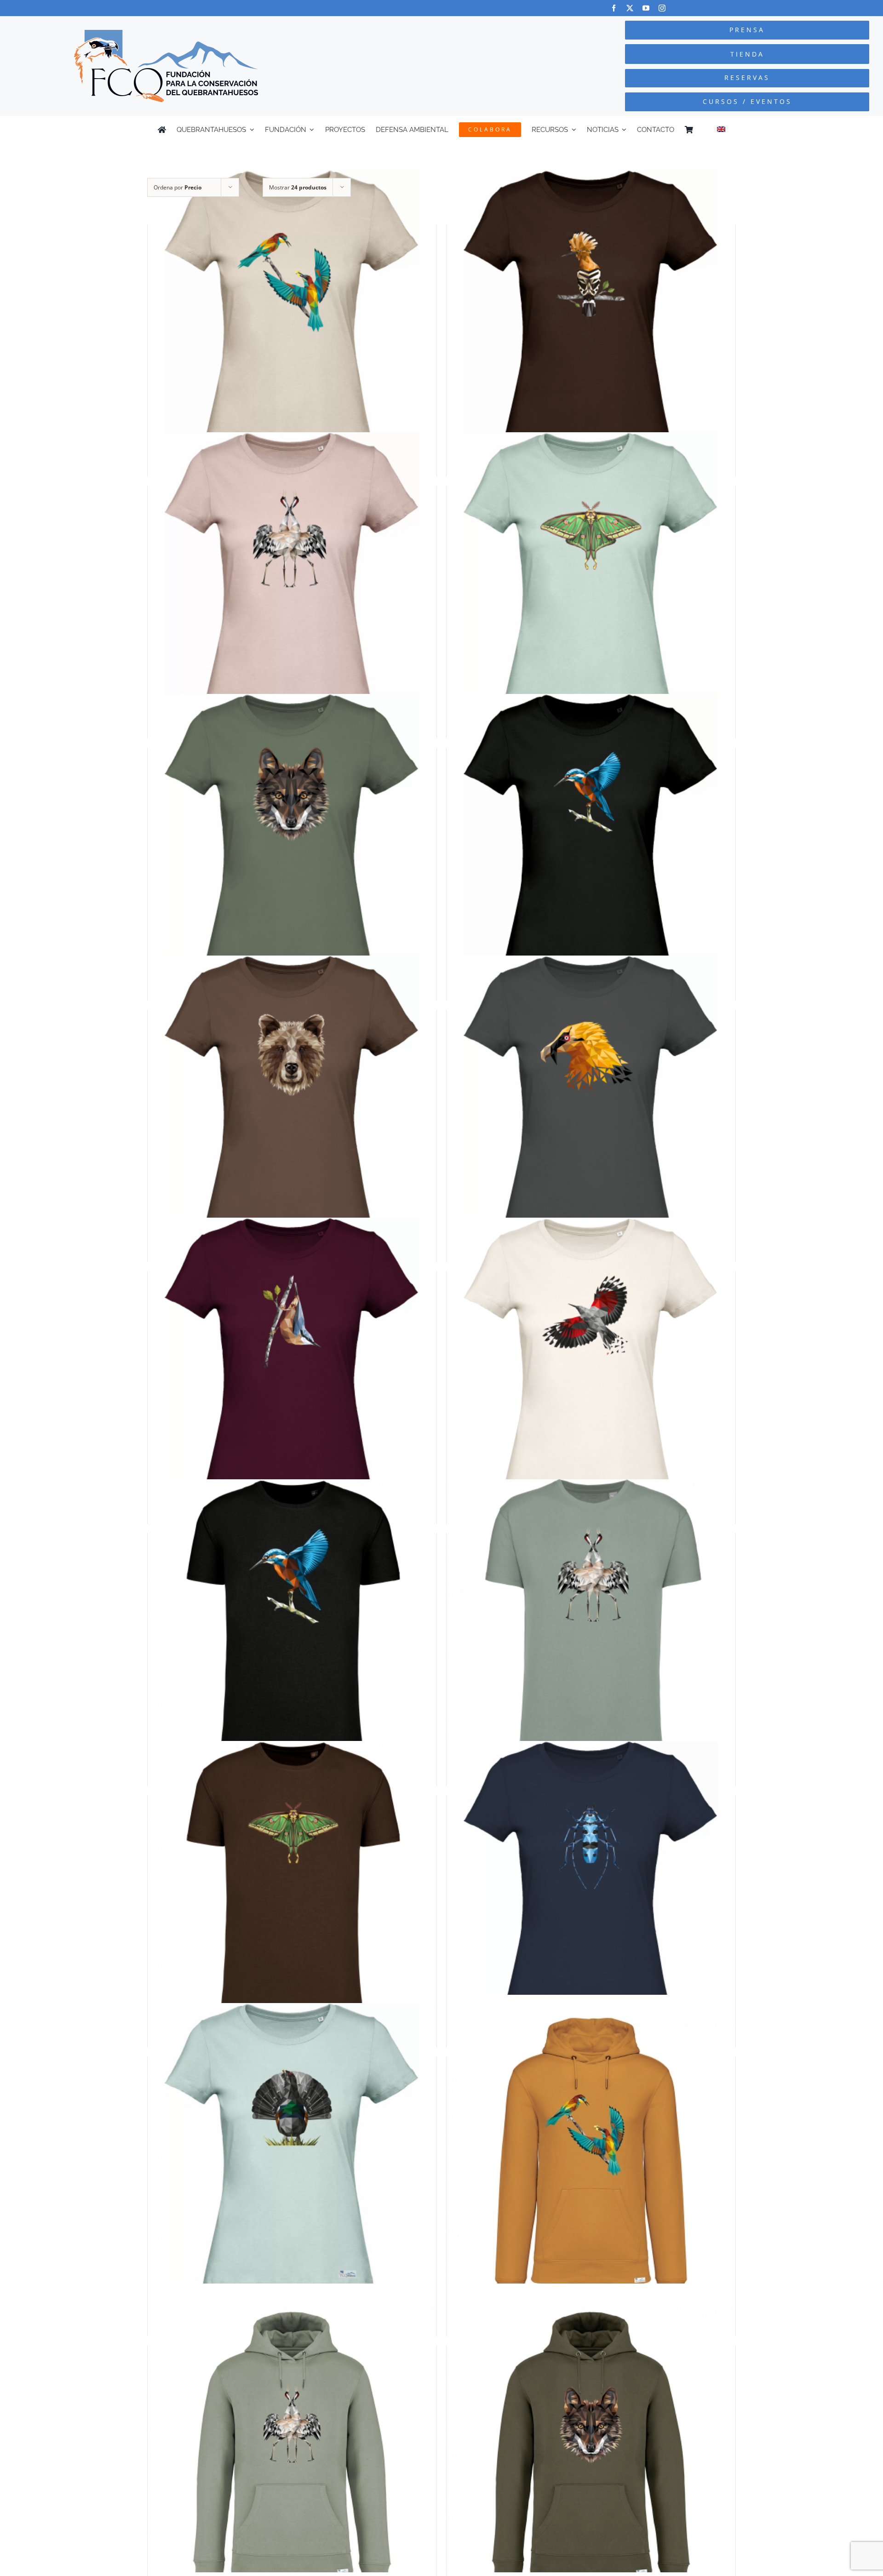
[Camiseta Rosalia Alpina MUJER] (591, 1886)
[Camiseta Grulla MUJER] (292, 576)
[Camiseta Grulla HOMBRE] (591, 1623)
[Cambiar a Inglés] (721, 130)
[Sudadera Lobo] (591, 2450)
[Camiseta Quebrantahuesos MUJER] (591, 1100)
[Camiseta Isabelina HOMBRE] (292, 1886)
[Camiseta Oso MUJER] (292, 1100)
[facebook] (614, 8)
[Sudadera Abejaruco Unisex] (591, 2161)
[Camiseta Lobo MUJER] (292, 838)
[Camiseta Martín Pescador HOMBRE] (292, 1623)
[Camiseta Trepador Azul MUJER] (292, 1362)
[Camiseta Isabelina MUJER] (591, 576)
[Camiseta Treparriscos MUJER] (591, 1362)
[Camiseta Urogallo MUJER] (292, 2147)
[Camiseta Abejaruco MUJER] (292, 315)
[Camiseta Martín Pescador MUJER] (591, 838)
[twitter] (630, 8)
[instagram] (662, 8)
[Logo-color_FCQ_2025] (166, 34)
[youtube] (646, 8)
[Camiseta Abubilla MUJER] (591, 315)
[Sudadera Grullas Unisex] (292, 2450)
